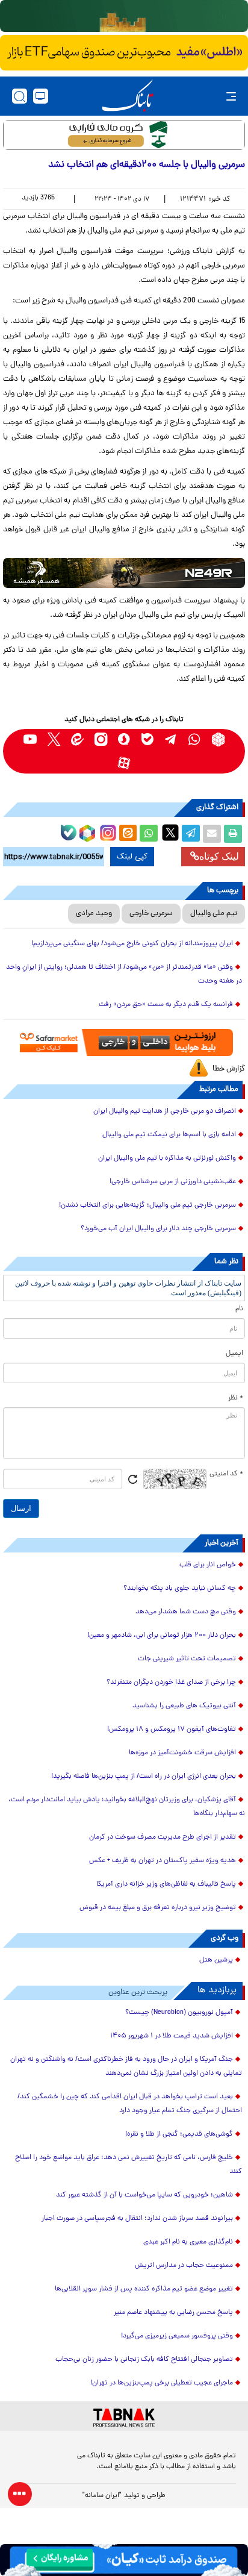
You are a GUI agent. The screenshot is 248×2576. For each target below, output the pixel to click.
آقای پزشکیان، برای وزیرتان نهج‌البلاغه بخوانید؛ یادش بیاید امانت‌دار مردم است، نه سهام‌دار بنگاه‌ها (127, 1807)
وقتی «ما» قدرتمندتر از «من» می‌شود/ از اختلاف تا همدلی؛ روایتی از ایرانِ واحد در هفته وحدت (124, 974)
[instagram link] (101, 739)
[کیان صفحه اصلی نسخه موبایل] (124, 2560)
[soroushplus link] (124, 739)
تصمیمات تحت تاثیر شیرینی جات (187, 1659)
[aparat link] (124, 763)
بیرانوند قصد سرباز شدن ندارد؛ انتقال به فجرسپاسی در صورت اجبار (137, 2219)
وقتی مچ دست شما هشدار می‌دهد (186, 1612)
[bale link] (148, 739)
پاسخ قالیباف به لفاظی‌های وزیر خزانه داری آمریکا (166, 1884)
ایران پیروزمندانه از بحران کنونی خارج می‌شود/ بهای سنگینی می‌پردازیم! (132, 944)
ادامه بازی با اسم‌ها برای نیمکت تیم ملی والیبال (169, 1135)
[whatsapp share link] (149, 834)
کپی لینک (132, 857)
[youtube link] (30, 739)
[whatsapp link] (195, 739)
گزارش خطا (229, 1069)
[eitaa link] (77, 739)
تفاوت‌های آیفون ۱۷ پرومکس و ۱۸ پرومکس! (172, 1730)
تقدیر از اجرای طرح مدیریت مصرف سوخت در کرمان (163, 1837)
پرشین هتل (216, 1960)
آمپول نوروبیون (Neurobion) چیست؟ (179, 2013)
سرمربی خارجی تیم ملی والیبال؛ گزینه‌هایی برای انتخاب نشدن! (147, 1205)
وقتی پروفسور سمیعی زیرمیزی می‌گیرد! (177, 2336)
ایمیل (234, 1354)
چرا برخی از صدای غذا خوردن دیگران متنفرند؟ (171, 1683)
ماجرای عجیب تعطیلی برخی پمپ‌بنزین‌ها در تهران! (162, 2383)
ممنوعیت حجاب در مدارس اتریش (184, 2266)
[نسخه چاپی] (233, 834)
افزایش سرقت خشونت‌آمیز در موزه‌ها (182, 1753)
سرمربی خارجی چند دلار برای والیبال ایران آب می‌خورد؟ (158, 1229)
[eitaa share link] (128, 834)
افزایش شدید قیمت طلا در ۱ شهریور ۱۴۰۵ (172, 2036)
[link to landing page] (128, 96)
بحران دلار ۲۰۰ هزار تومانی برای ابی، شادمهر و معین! (162, 1636)
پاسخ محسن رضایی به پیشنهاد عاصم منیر (173, 2313)
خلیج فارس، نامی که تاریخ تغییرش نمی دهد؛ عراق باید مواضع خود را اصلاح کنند (129, 2165)
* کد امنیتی (226, 1474)
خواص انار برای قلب (208, 1565)
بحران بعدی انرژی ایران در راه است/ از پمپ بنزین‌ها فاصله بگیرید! (144, 1777)
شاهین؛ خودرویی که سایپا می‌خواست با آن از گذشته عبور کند (144, 2195)
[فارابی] (124, 135)
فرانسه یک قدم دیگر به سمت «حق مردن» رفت (166, 1005)
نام (239, 1309)
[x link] (54, 739)
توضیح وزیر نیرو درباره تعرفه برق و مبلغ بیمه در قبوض (158, 1908)
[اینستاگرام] (107, 831)
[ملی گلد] (124, 16)
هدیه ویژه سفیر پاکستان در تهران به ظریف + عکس (163, 1861)
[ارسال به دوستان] (212, 834)
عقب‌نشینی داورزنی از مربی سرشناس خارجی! (173, 1182)
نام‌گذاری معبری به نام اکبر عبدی (188, 2242)
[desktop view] (41, 96)
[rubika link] (218, 739)
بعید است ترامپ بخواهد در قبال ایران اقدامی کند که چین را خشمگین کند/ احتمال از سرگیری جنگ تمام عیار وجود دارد (130, 2104)
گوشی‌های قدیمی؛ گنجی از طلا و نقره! (179, 2134)
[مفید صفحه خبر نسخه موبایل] (124, 53)
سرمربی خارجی (151, 914)
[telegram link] (171, 739)
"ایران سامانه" (102, 2496)
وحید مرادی (94, 914)
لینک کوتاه (219, 856)
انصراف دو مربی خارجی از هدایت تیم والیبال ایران (165, 1111)
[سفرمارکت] (124, 1043)
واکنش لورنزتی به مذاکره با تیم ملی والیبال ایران (167, 1158)
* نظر (236, 1398)
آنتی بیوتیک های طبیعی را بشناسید (184, 1706)
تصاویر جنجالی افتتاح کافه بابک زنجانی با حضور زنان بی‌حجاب (144, 2360)
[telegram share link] (191, 834)
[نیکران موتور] (124, 573)
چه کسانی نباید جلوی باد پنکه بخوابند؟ (180, 1589)
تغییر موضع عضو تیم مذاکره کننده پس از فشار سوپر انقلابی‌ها (144, 2289)
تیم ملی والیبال (214, 914)
